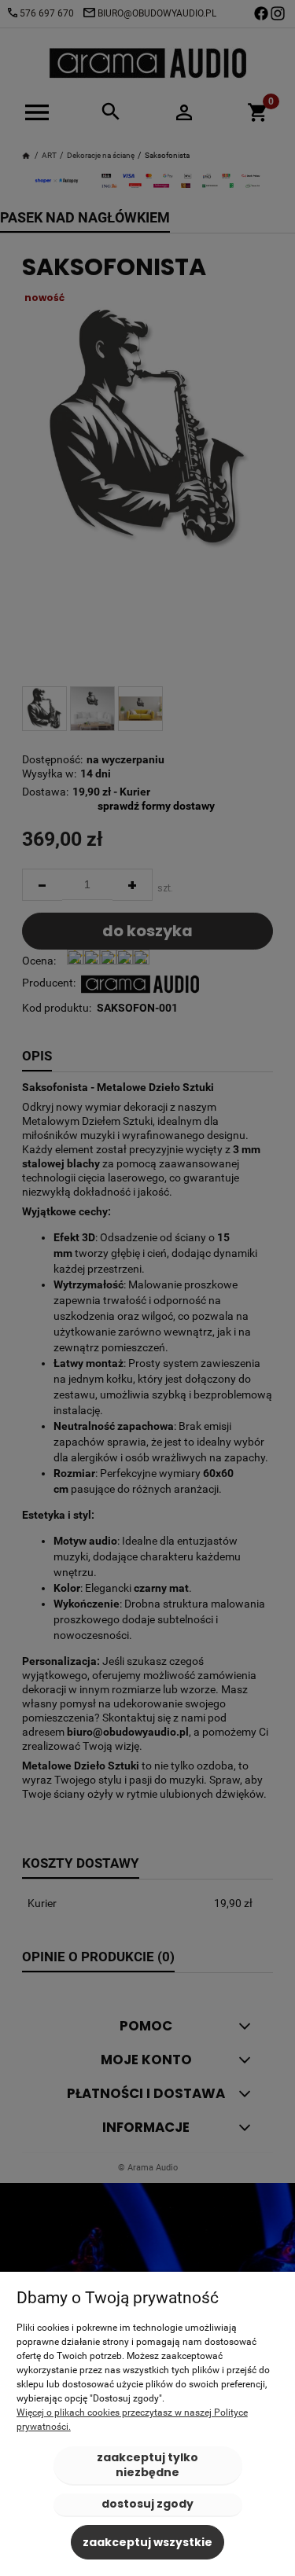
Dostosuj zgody (147, 2504)
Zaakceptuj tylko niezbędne (147, 2465)
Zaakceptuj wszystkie (147, 2542)
